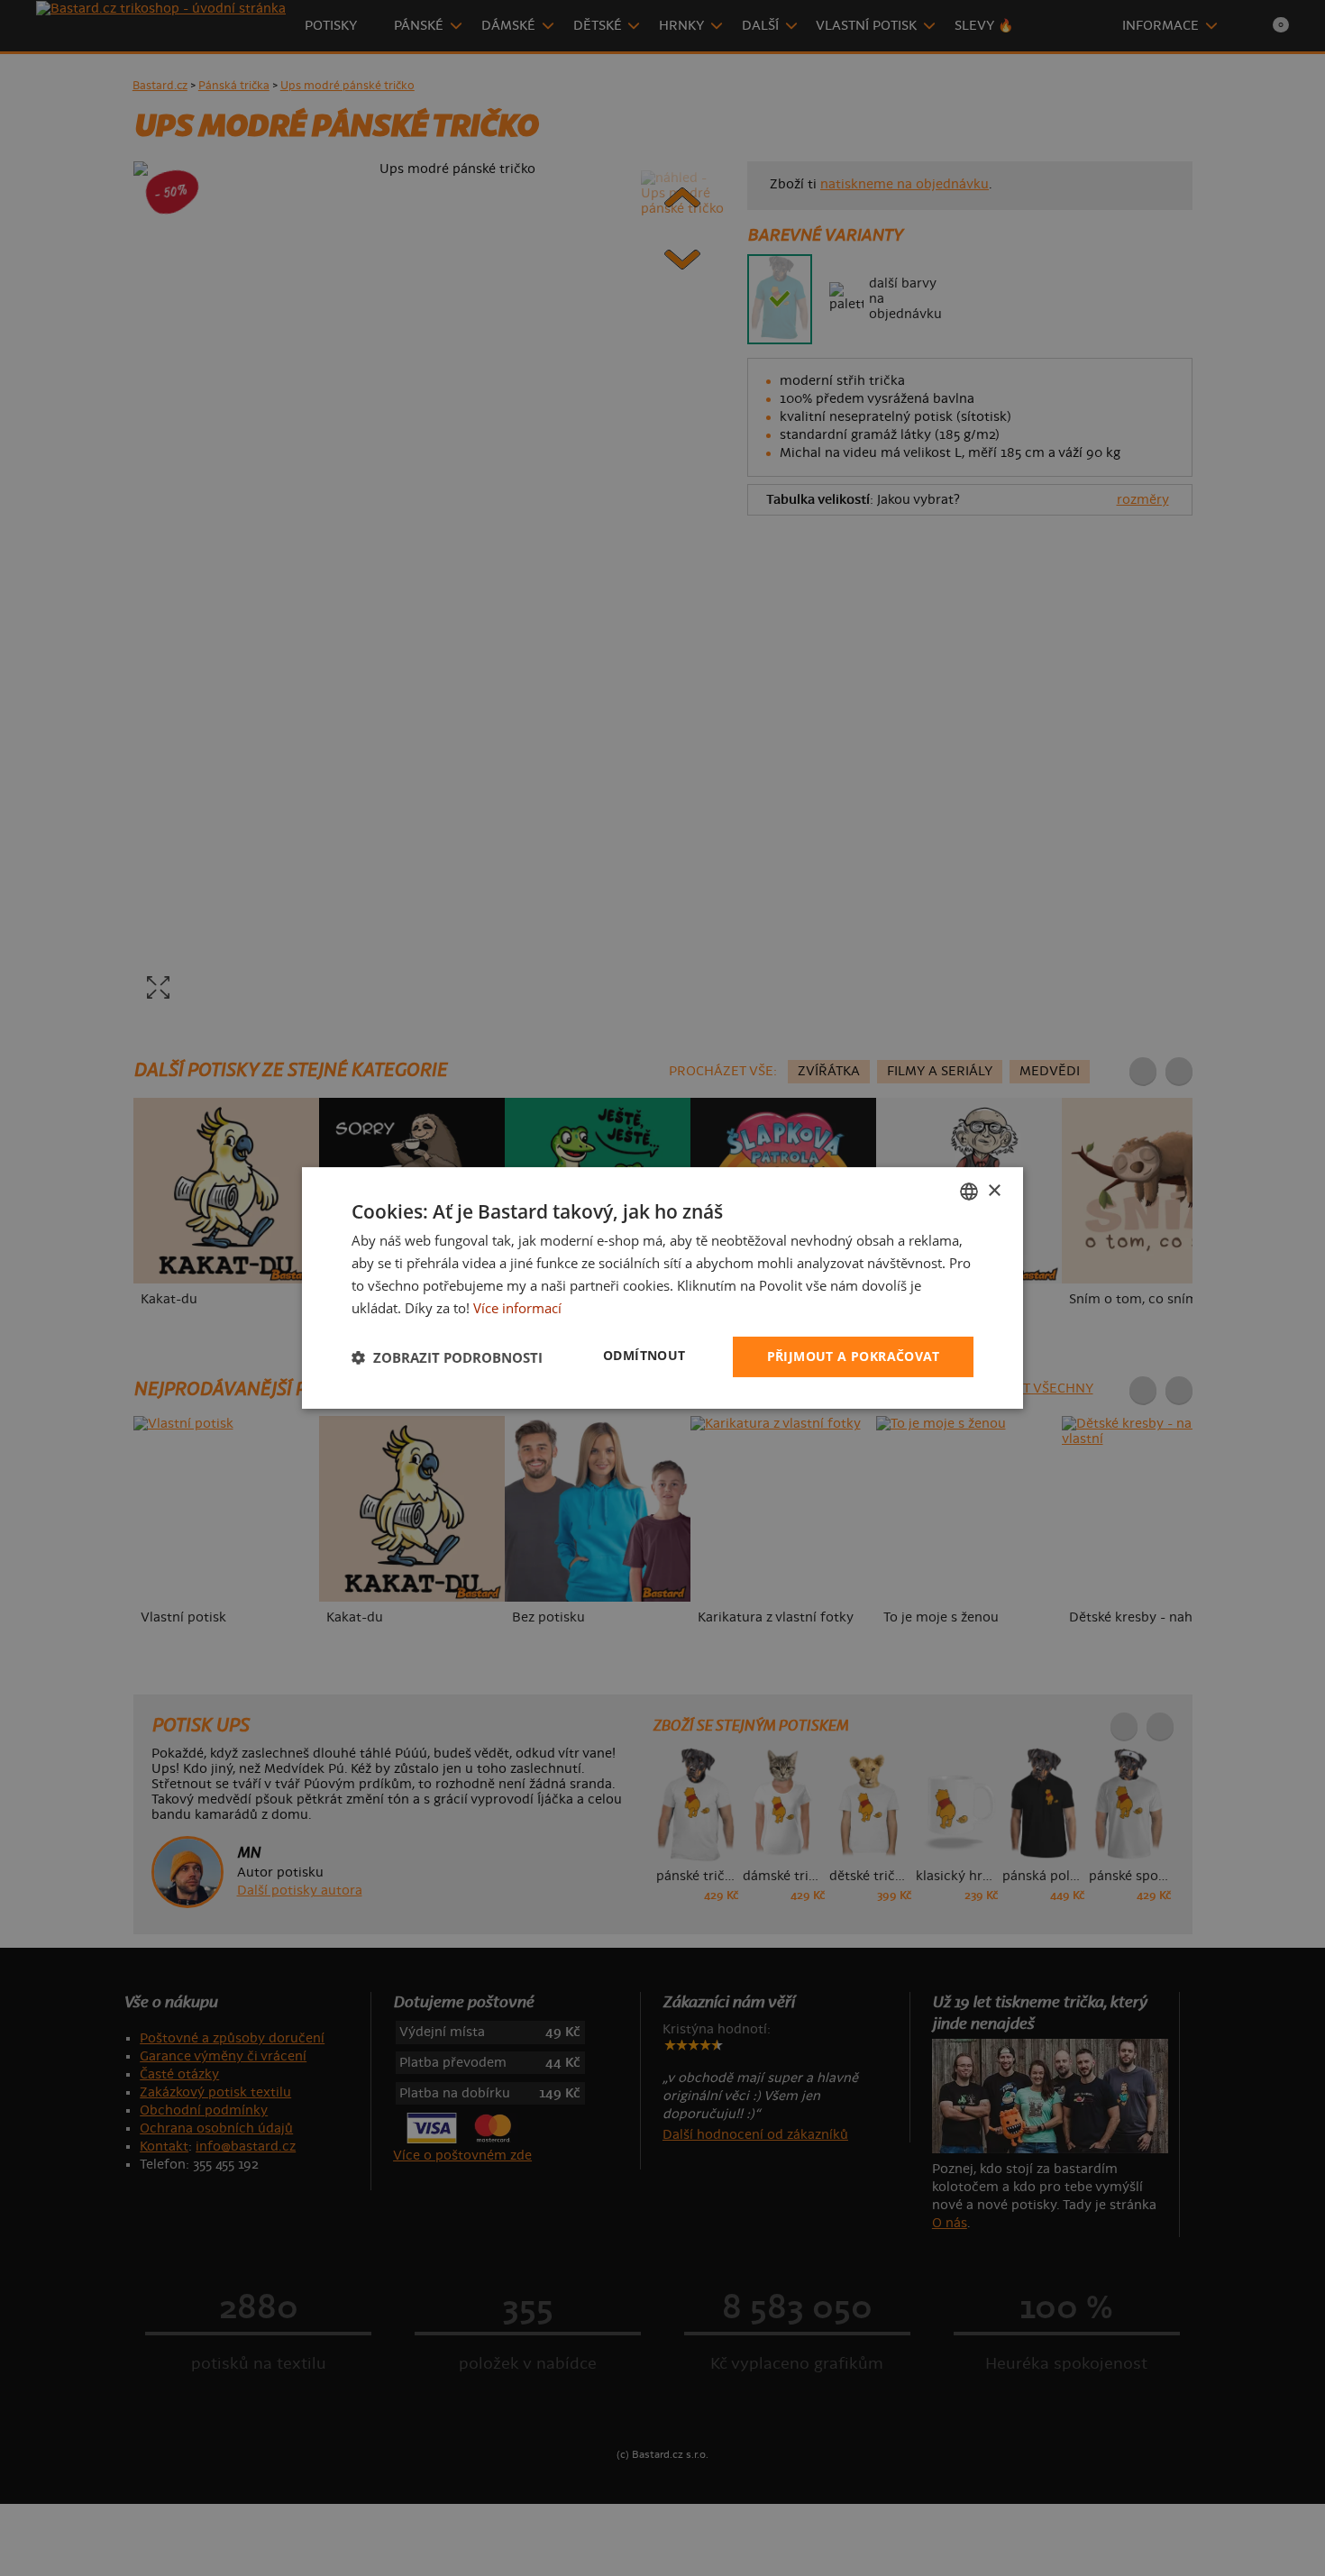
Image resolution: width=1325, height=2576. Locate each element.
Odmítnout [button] (644, 1355)
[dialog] (662, 1288)
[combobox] (969, 1192)
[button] (447, 1357)
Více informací (517, 1308)
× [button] (994, 1190)
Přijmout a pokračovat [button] (853, 1356)
